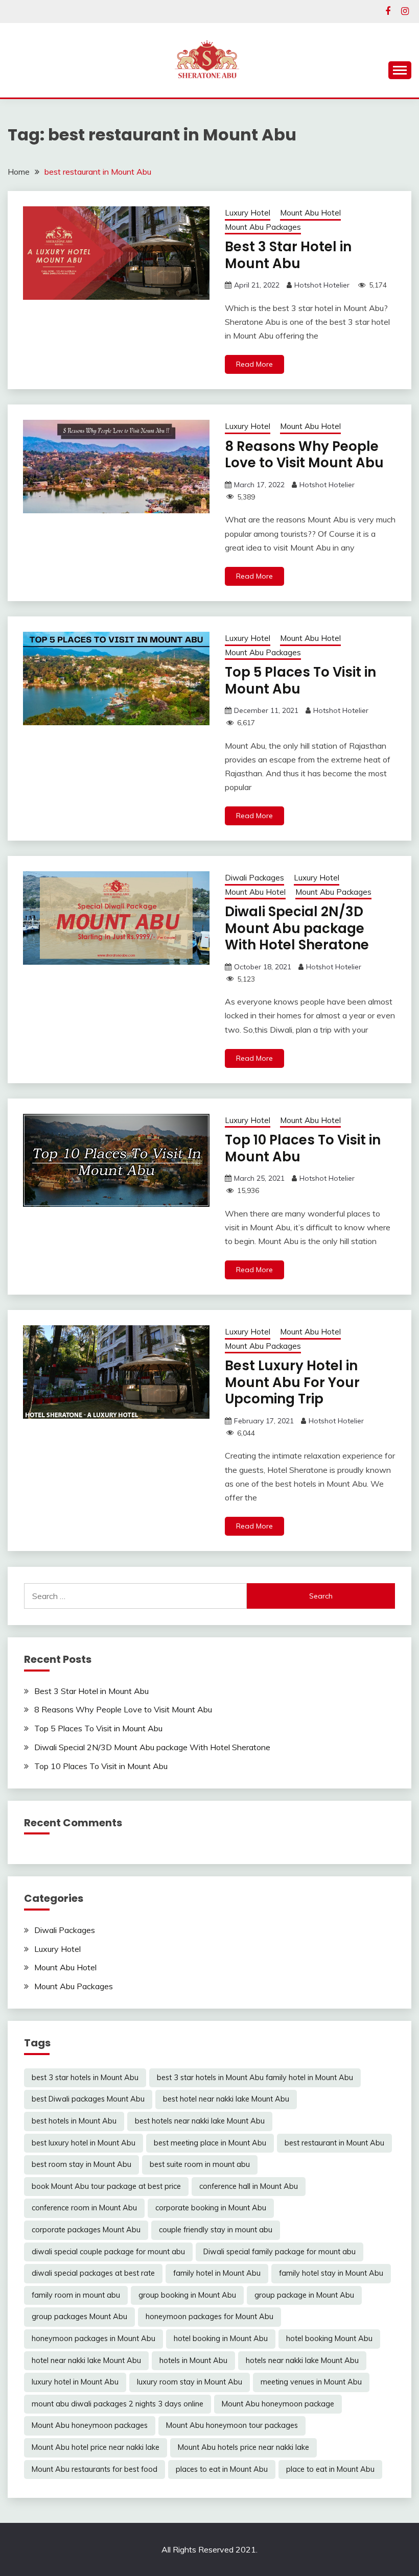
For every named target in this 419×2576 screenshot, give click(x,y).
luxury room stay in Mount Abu (190, 2382)
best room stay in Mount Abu (82, 2164)
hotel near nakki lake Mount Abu (86, 2360)
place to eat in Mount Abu (330, 2469)
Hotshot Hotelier (322, 285)
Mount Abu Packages (263, 227)
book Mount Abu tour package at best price (106, 2186)
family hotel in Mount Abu (217, 2273)
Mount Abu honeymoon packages (90, 2425)
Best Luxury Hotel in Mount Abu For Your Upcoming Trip (292, 1382)
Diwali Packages (254, 878)
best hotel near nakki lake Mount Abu (226, 2099)
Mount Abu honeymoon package (278, 2404)
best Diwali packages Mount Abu (88, 2099)
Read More (254, 364)
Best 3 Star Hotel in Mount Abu (288, 255)
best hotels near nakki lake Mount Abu (200, 2121)
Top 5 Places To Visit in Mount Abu (300, 681)
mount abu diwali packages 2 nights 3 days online (118, 2404)
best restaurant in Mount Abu (334, 2143)
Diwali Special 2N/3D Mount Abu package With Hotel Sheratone (297, 928)
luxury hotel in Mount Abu (75, 2382)
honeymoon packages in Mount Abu (94, 2339)
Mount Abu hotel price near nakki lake (96, 2447)
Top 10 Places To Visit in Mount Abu (303, 1148)
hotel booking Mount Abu (329, 2339)
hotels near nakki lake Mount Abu (302, 2360)
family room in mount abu (76, 2295)
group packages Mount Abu (79, 2317)
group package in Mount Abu (304, 2295)
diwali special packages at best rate (93, 2273)
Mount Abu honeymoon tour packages (232, 2425)
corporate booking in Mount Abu (211, 2208)
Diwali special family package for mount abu (280, 2252)
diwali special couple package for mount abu (108, 2252)
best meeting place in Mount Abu (210, 2143)
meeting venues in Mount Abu (311, 2382)
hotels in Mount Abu (193, 2360)
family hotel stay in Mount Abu (331, 2273)
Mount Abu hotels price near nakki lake (243, 2447)
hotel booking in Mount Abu (221, 2339)
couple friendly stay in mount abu (216, 2230)
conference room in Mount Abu (84, 2208)
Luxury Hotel (248, 213)
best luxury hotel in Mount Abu (84, 2143)
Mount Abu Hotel (310, 213)
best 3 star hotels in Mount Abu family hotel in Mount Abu (255, 2078)
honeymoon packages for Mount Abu (209, 2317)
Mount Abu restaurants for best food (95, 2469)
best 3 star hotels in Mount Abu (85, 2078)
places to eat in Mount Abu (222, 2469)
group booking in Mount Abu (187, 2295)
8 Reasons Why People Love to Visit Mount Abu (304, 455)
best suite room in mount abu (200, 2164)
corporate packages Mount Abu (86, 2230)
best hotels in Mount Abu (74, 2121)
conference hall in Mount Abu (249, 2186)
